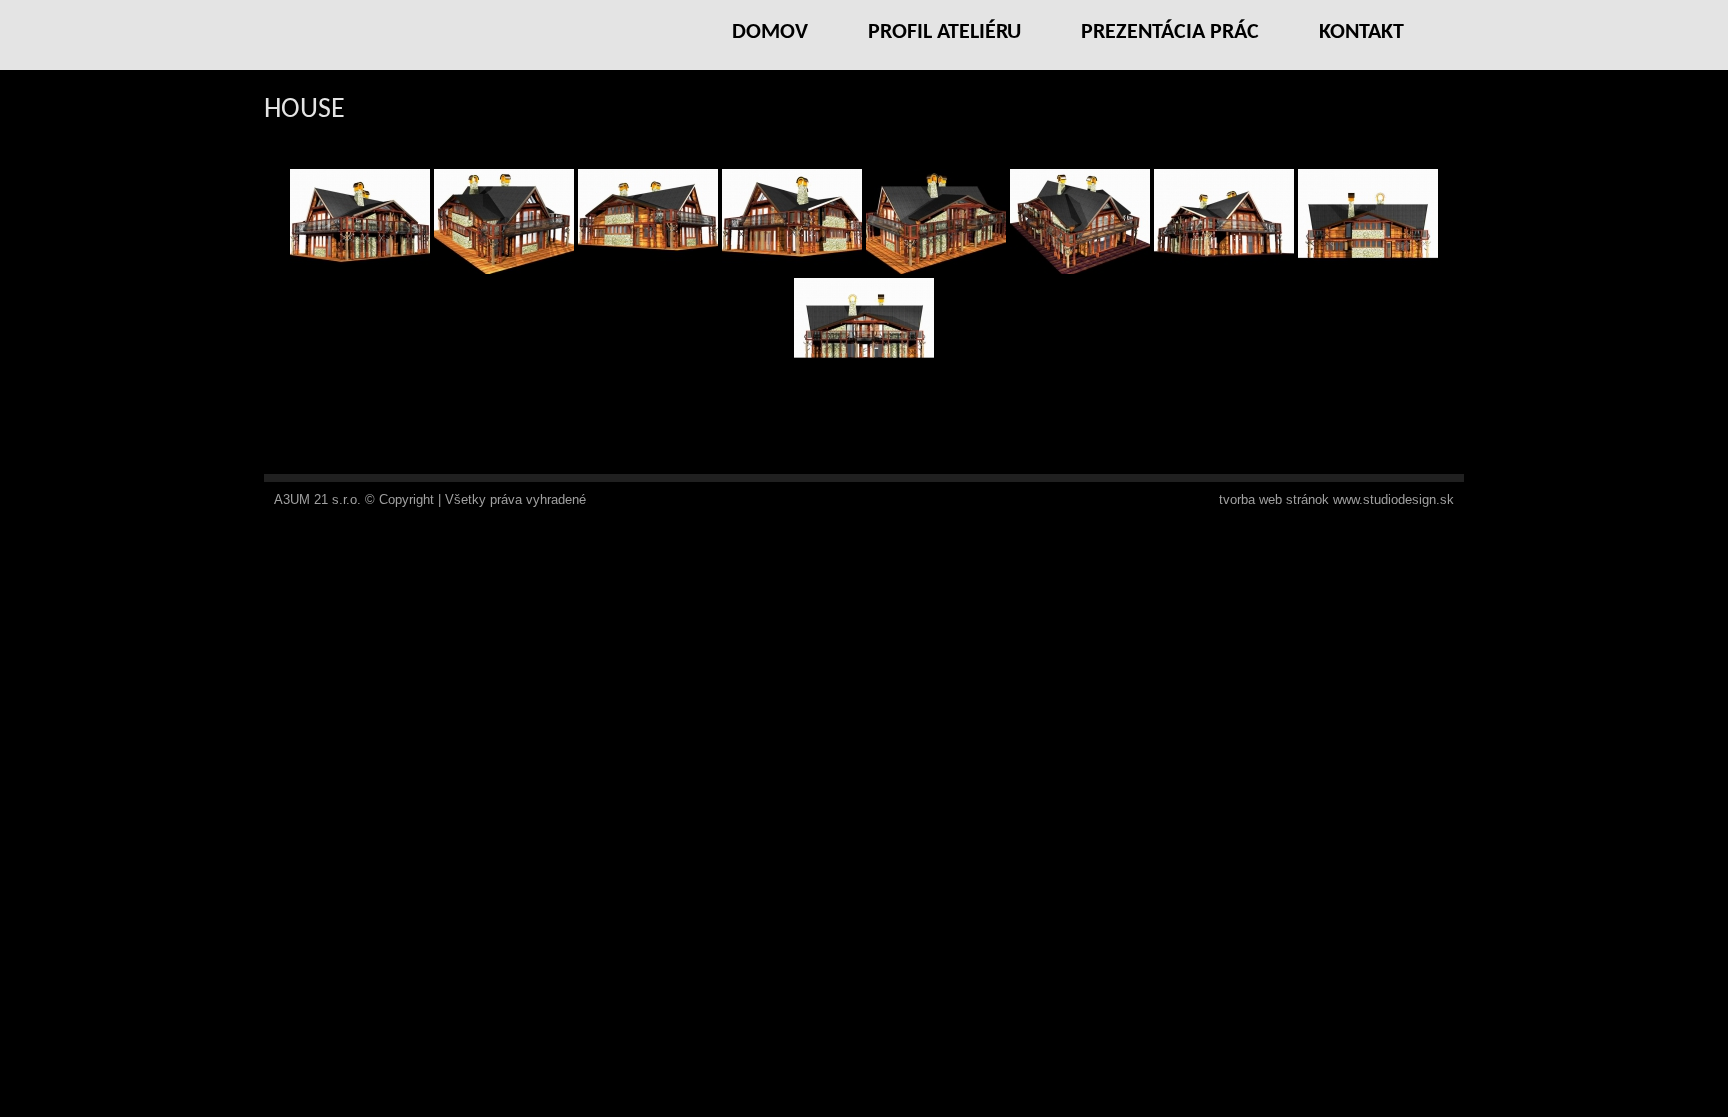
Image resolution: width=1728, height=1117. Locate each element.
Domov (770, 32)
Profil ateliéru (944, 32)
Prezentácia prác (1170, 32)
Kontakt (1361, 32)
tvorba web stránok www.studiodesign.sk (1336, 499)
